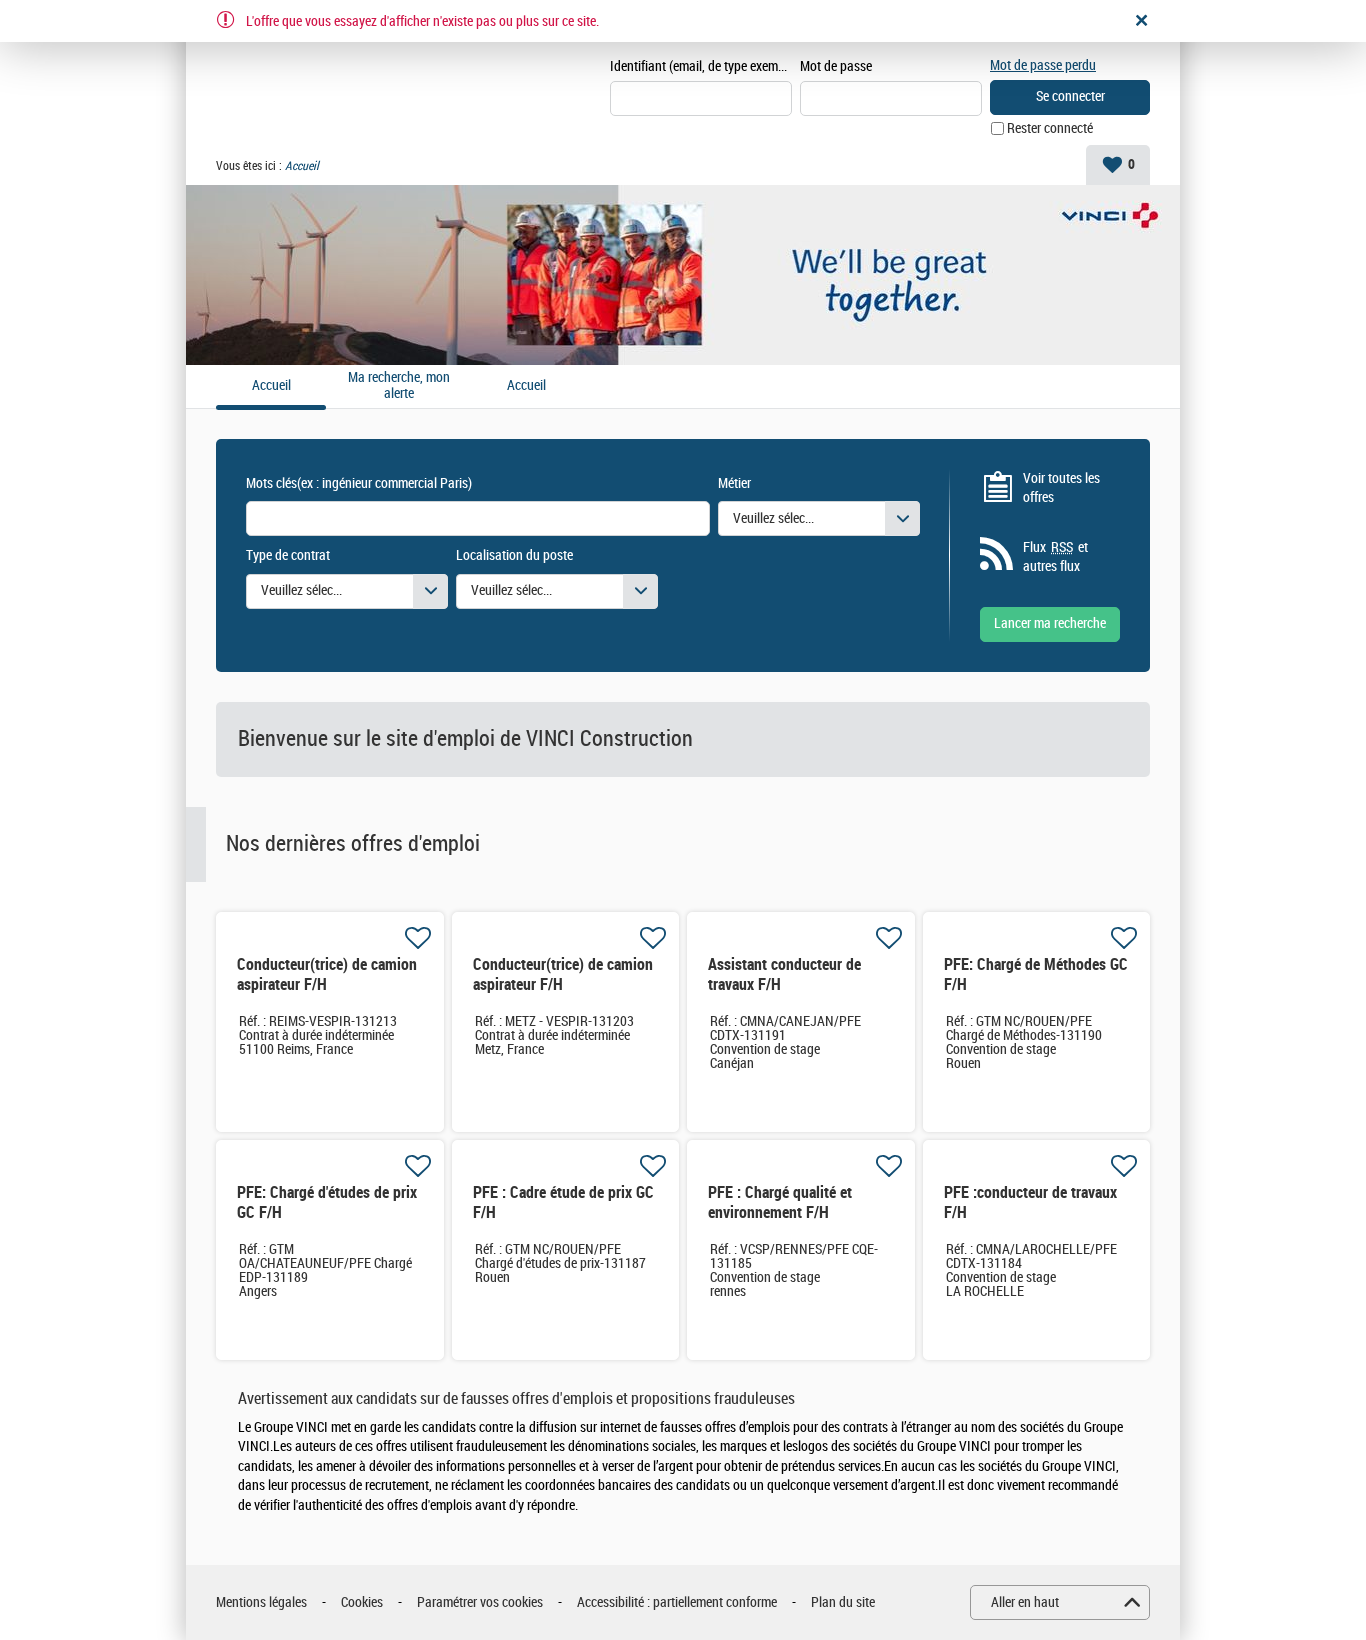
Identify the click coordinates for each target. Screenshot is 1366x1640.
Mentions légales (261, 1602)
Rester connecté (1050, 128)
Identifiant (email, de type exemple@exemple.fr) (701, 66)
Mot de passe (836, 66)
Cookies (362, 1602)
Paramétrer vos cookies (480, 1602)
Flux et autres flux (1055, 557)
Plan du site (843, 1602)
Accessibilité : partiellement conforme (677, 1602)
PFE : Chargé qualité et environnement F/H (780, 1202)
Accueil (526, 386)
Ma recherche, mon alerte (399, 386)
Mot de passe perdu (1043, 65)
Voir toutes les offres (1061, 488)
